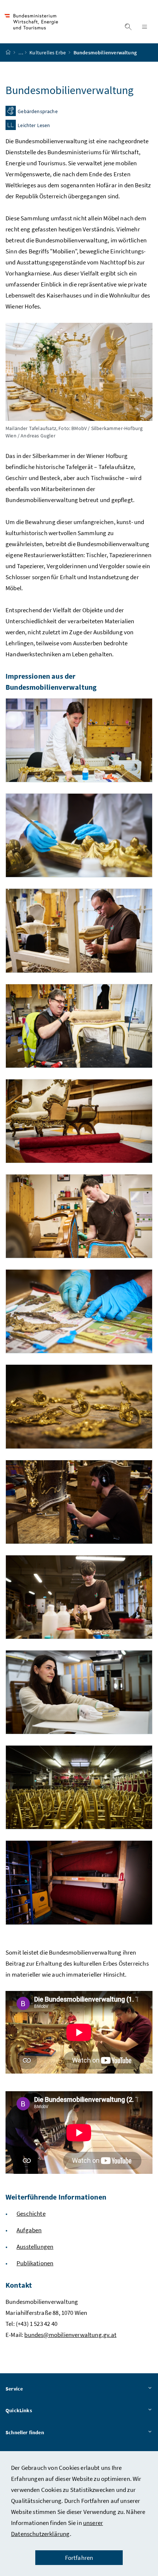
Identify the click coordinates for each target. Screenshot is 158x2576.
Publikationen (35, 2263)
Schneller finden (25, 2432)
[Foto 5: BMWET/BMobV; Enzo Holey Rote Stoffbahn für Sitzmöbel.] (79, 1121)
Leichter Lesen (34, 126)
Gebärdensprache (38, 112)
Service (14, 2389)
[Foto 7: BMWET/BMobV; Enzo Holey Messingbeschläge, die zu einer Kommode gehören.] (79, 1311)
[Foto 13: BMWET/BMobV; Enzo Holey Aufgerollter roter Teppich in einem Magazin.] (79, 1882)
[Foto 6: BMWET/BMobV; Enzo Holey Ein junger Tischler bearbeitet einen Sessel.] (79, 1216)
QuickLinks (19, 2410)
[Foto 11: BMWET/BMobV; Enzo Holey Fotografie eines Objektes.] (79, 1692)
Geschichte (31, 2214)
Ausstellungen (35, 2247)
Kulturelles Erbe (48, 53)
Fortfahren (79, 2558)
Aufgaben (29, 2230)
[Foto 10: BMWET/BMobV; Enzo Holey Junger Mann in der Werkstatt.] (79, 1597)
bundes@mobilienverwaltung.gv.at (70, 2335)
